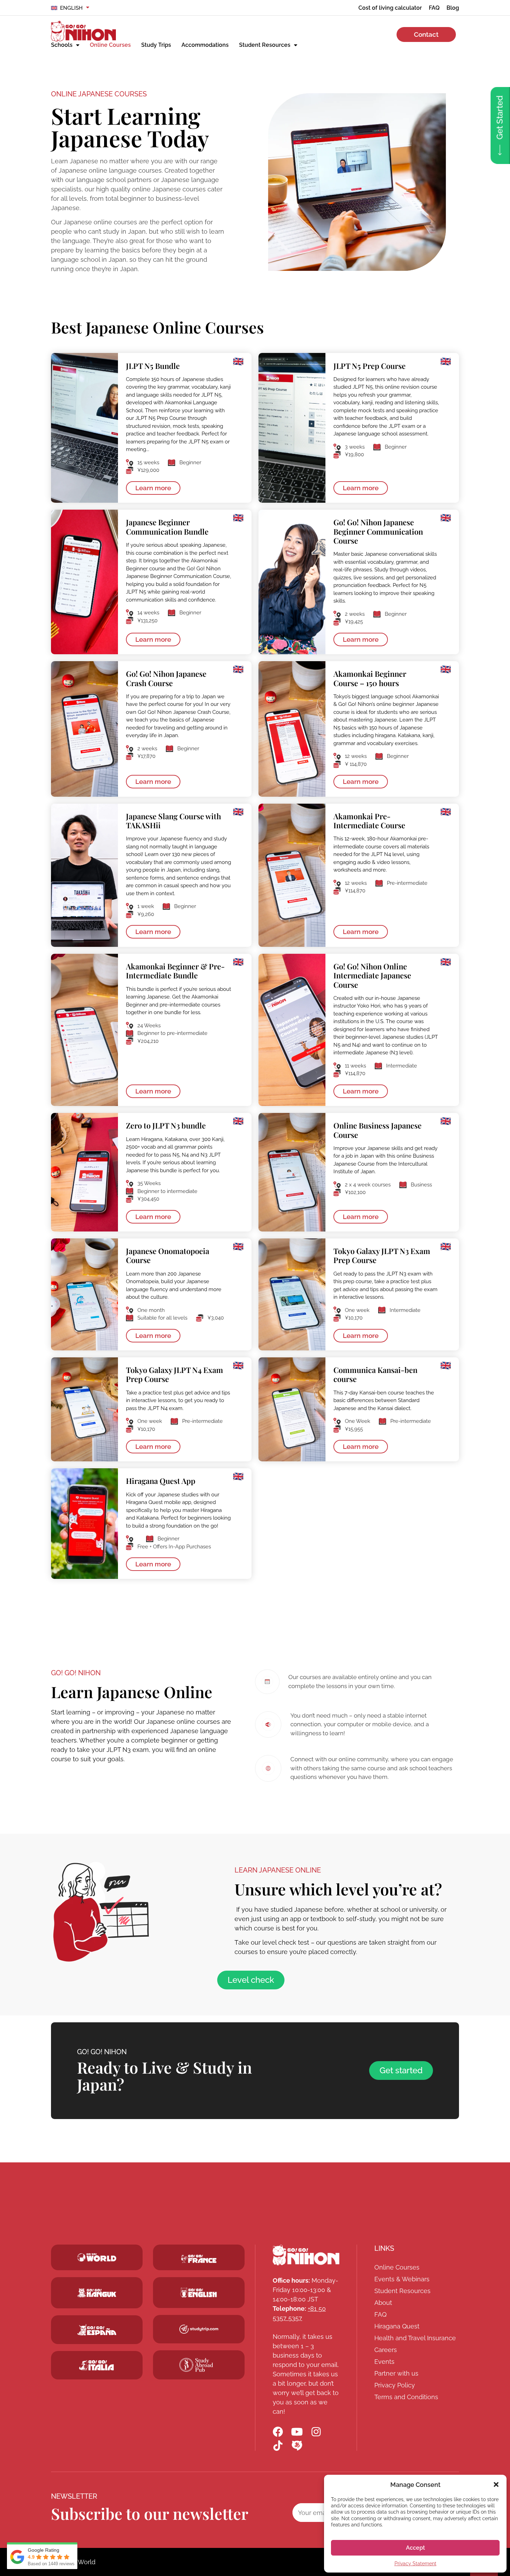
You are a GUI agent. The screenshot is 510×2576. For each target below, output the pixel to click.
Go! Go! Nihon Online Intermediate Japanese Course (372, 975)
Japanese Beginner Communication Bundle (167, 527)
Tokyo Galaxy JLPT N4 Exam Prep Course (175, 1374)
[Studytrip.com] (199, 2259)
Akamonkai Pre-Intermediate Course (369, 821)
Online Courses (110, 45)
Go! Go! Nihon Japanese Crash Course (166, 678)
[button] (496, 2484)
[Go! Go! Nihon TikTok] (278, 2446)
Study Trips (156, 45)
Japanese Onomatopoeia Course (168, 1255)
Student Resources (265, 45)
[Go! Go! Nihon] (83, 31)
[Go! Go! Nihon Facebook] (278, 2432)
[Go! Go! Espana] (97, 2330)
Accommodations (205, 45)
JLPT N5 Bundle (153, 366)
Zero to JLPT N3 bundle (166, 1125)
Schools (62, 45)
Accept (415, 2548)
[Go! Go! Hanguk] (97, 2293)
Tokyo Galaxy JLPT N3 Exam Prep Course (382, 1255)
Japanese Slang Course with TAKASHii (173, 821)
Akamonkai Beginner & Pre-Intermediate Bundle (175, 971)
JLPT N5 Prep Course (369, 366)
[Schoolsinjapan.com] (199, 2292)
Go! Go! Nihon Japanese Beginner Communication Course (378, 531)
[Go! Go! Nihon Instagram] (316, 2432)
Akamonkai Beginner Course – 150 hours (370, 678)
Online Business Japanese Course (377, 1130)
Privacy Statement (415, 2564)
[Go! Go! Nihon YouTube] (297, 2432)
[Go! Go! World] (97, 2257)
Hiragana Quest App (161, 1481)
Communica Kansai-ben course (375, 1374)
